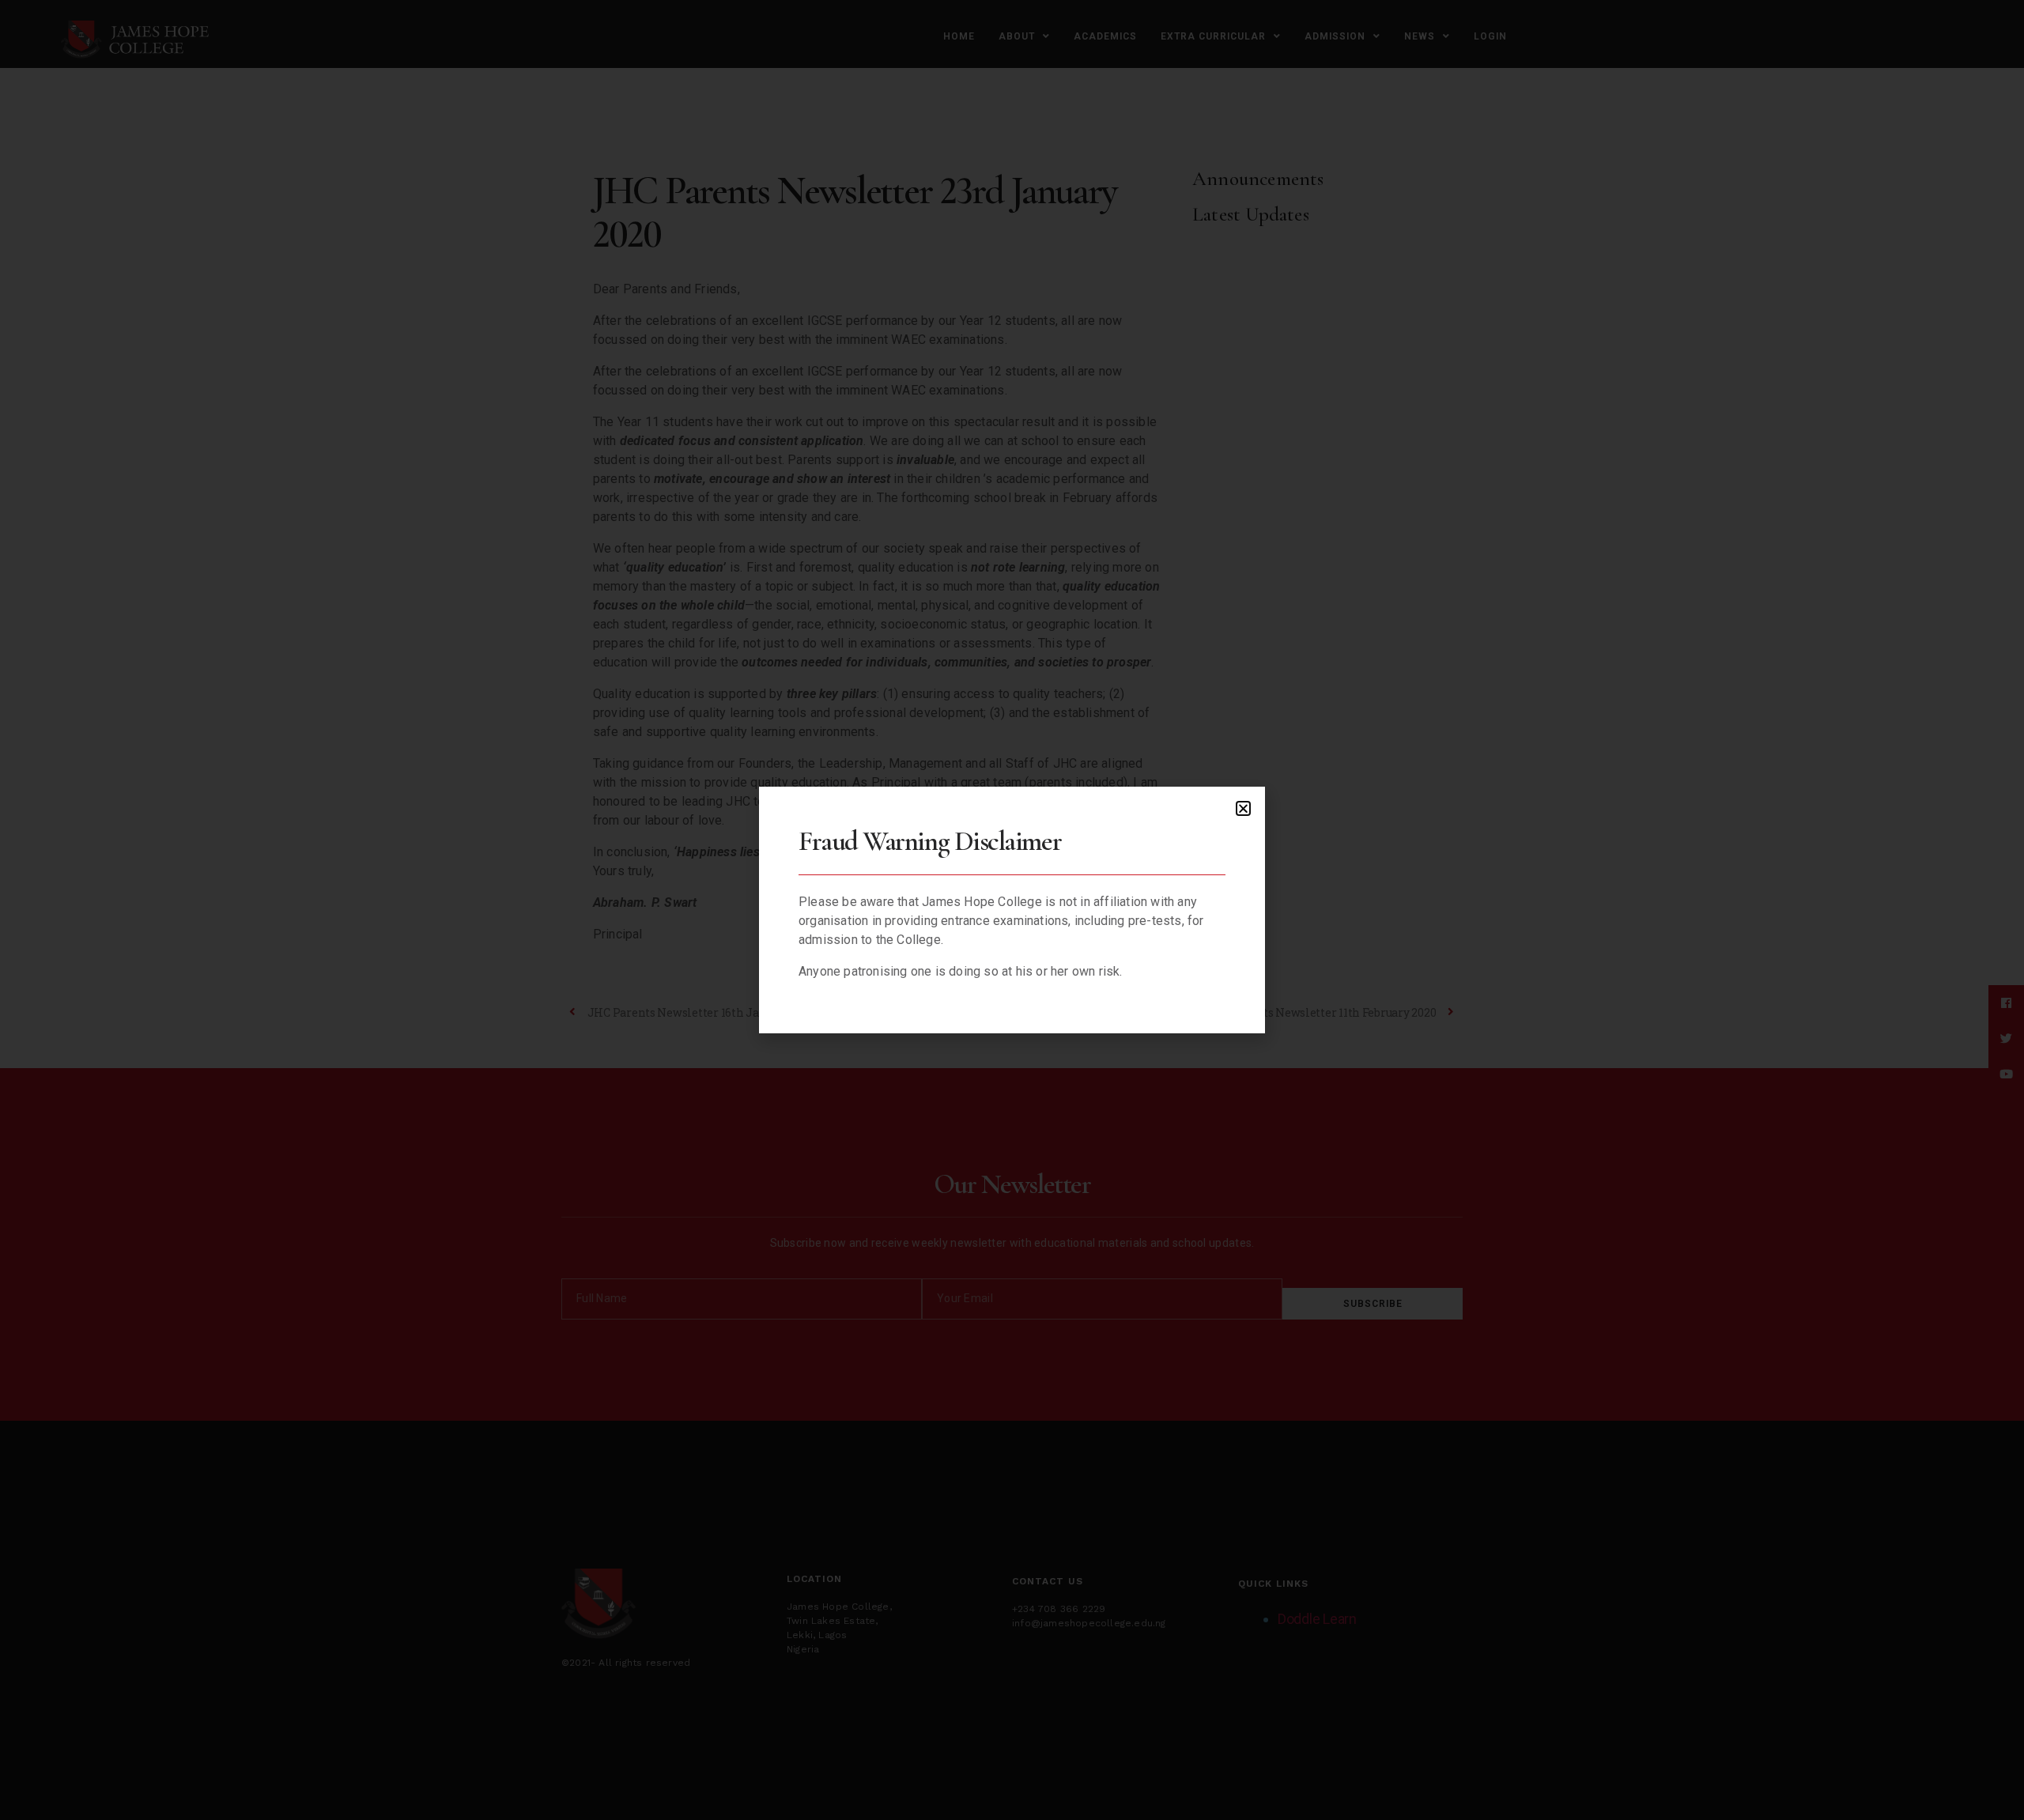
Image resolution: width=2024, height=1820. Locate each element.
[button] (1243, 808)
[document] (1012, 910)
